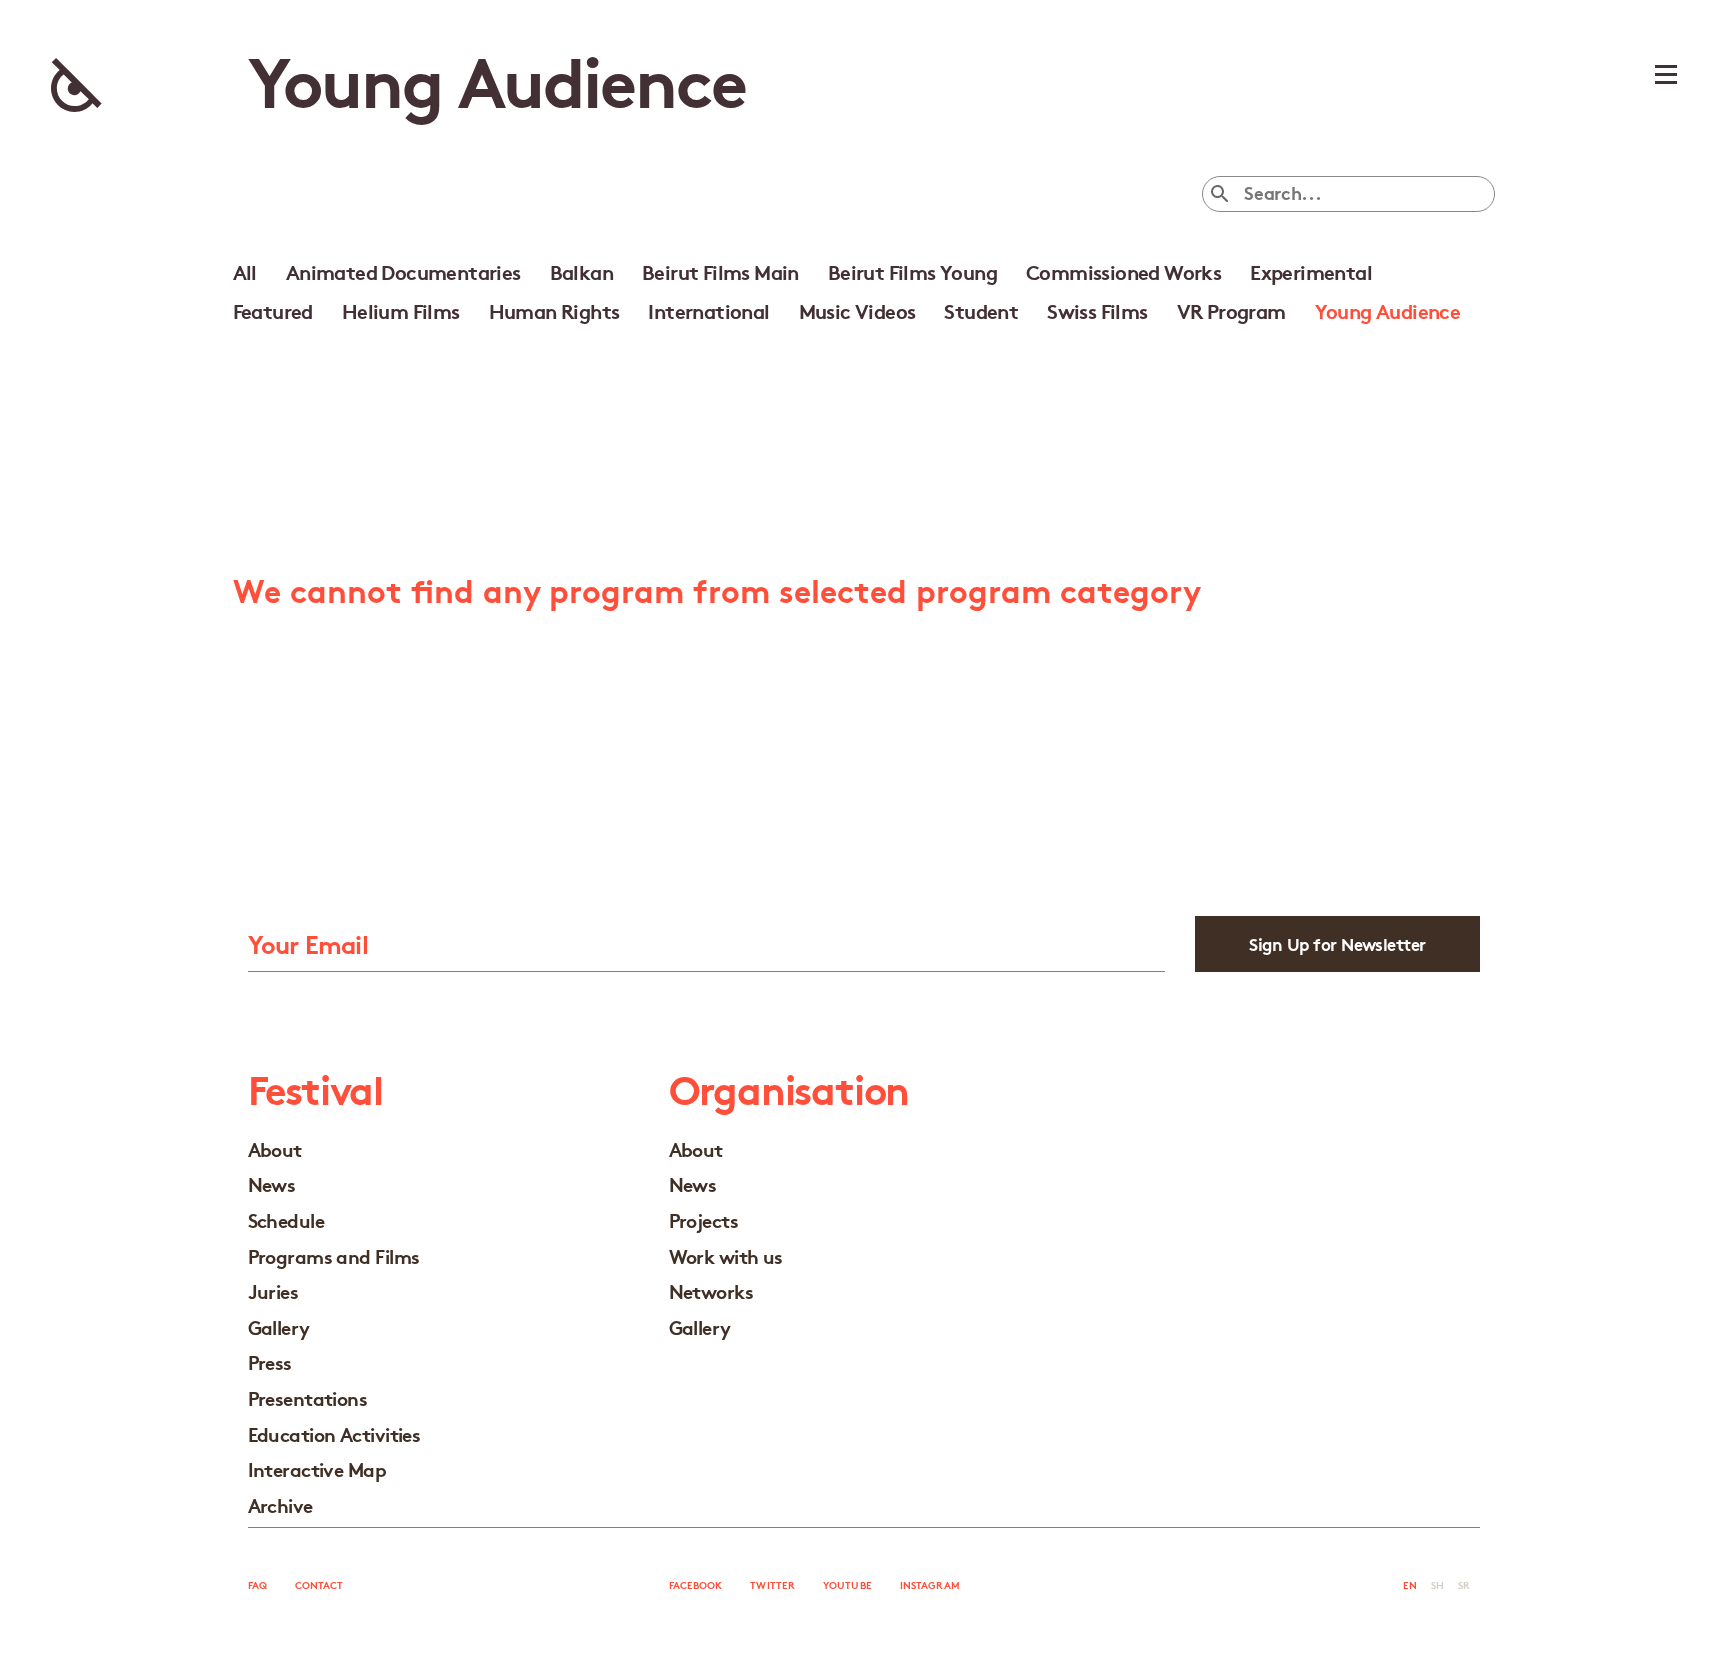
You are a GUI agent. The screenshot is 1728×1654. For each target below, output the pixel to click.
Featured (273, 310)
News (272, 1183)
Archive (280, 1504)
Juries (273, 1290)
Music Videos (857, 310)
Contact (319, 1584)
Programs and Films (334, 1255)
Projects (704, 1219)
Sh (1437, 1584)
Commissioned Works (1123, 271)
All (245, 271)
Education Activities (334, 1433)
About (275, 1148)
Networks (711, 1290)
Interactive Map (317, 1468)
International (708, 310)
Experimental (1311, 271)
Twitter (772, 1584)
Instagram (930, 1584)
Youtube (847, 1584)
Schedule (286, 1219)
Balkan (581, 271)
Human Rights (554, 310)
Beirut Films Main (720, 271)
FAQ (257, 1584)
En (1410, 1584)
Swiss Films (1097, 310)
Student (981, 310)
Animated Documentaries (403, 271)
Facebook (696, 1584)
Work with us (726, 1255)
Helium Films (401, 310)
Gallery (279, 1326)
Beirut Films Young (912, 271)
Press (270, 1361)
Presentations (308, 1397)
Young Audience (1388, 310)
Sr (1464, 1584)
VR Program (1231, 310)
